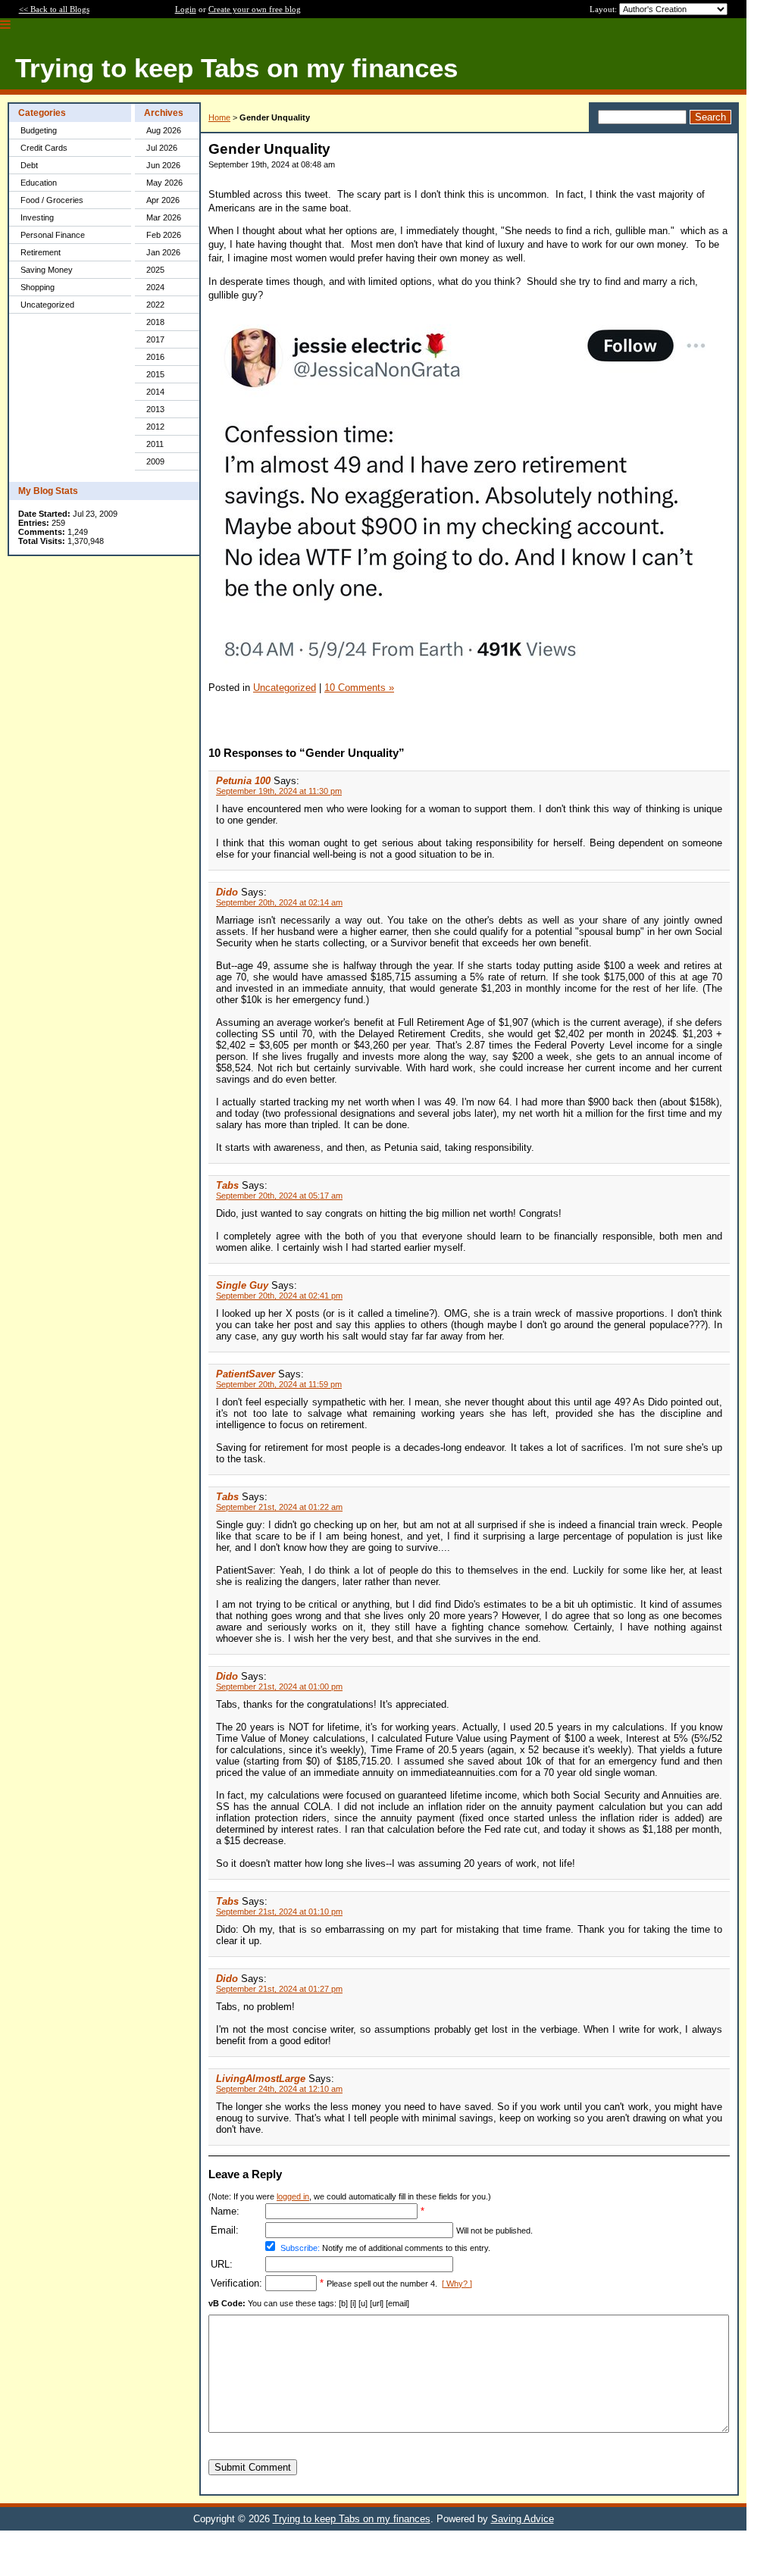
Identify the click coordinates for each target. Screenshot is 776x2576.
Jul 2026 (162, 148)
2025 (155, 270)
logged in (293, 2196)
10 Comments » (359, 688)
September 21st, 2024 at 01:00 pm (279, 1687)
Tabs (227, 1185)
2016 (155, 357)
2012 (155, 427)
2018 (155, 322)
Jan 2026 (163, 252)
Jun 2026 (163, 165)
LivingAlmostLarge (261, 2079)
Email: (225, 2230)
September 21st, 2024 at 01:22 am (279, 1507)
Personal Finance (53, 235)
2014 (155, 392)
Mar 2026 (164, 217)
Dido (227, 892)
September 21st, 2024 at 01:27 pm (279, 1989)
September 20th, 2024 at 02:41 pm (279, 1296)
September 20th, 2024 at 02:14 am (279, 902)
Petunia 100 (243, 781)
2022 (155, 305)
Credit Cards (44, 148)
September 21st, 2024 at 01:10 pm (279, 1912)
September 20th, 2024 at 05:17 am (279, 1196)
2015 (155, 374)
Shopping (38, 287)
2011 (155, 444)
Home (219, 117)
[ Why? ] (457, 2284)
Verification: (236, 2283)
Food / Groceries (52, 200)
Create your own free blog (255, 9)
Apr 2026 (163, 200)
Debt (29, 165)
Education (39, 183)
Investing (37, 217)
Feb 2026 (164, 235)
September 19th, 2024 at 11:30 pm (279, 791)
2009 (155, 461)
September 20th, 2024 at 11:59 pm (279, 1384)
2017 (155, 339)
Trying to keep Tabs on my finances (352, 2519)
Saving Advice (523, 2519)
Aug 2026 (164, 130)
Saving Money (47, 270)
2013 (155, 409)
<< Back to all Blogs (54, 9)
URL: (222, 2264)
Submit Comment (253, 2467)
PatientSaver (246, 1374)
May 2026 (164, 183)
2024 (155, 287)
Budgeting (39, 130)
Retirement (41, 252)
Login (186, 9)
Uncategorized (47, 305)
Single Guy (242, 1285)
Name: (225, 2211)
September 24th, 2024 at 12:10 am (279, 2089)
